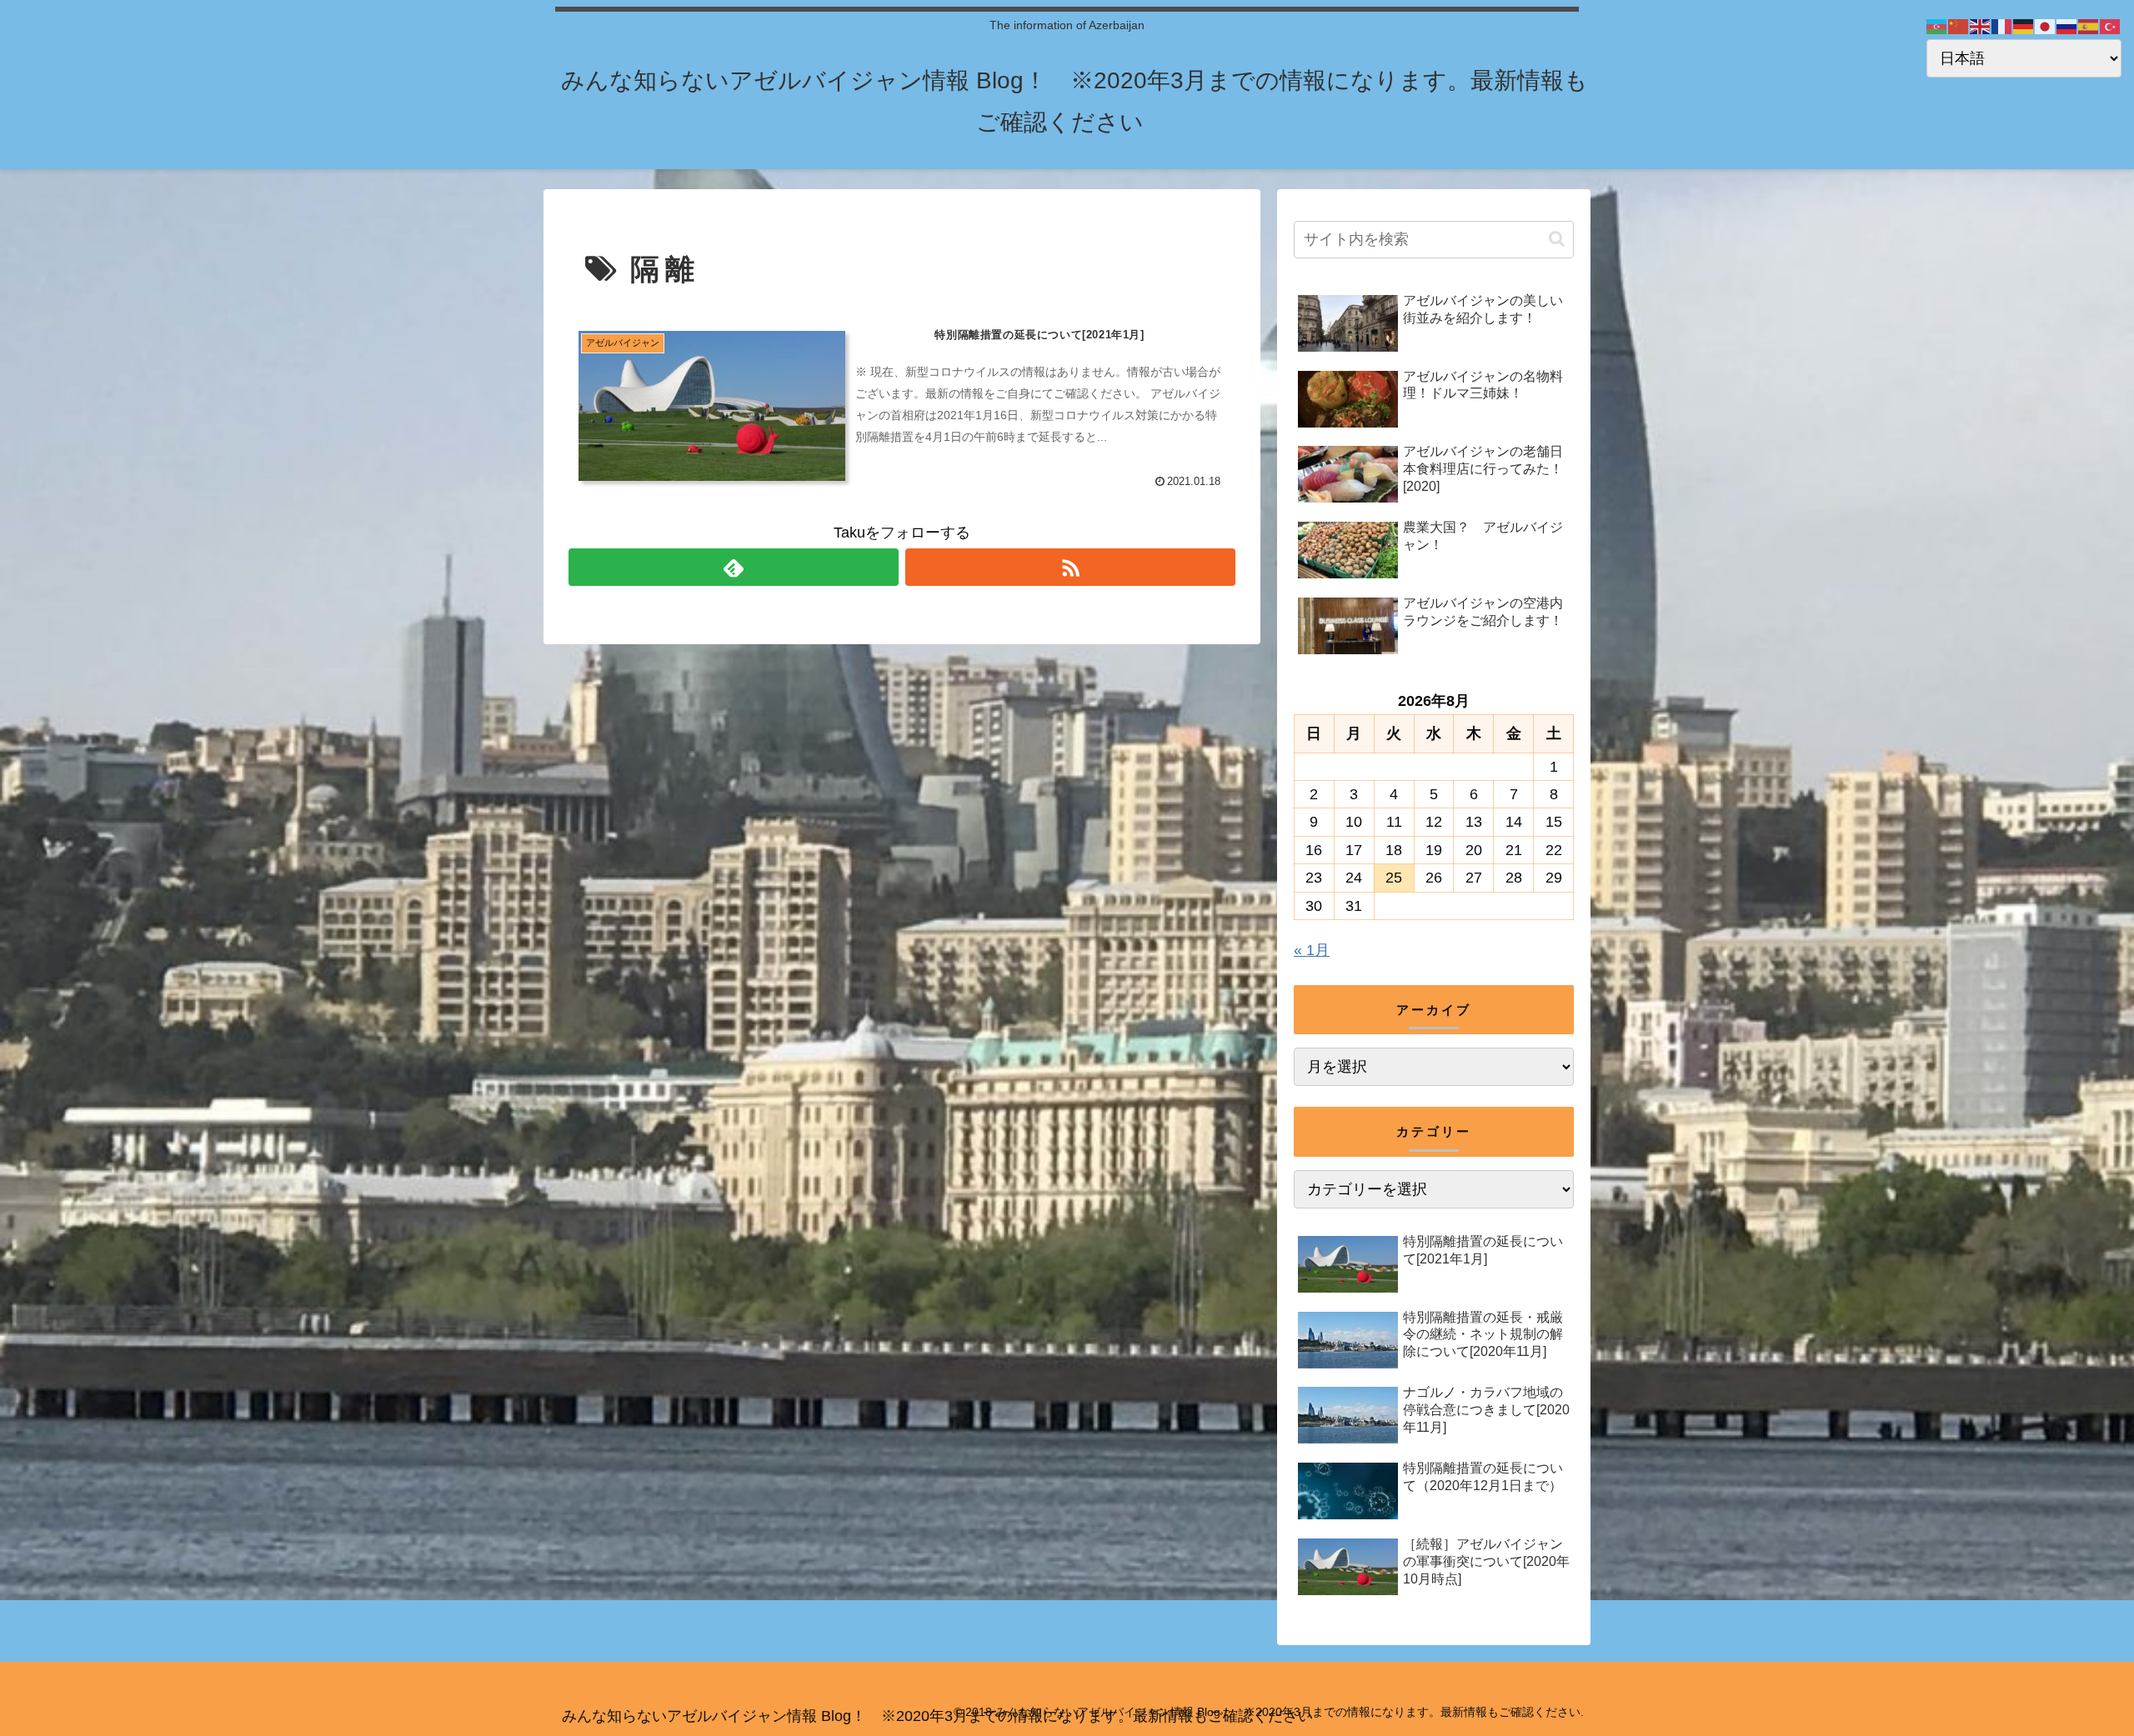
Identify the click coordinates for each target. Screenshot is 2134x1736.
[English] (1981, 26)
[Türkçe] (2111, 26)
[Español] (2089, 26)
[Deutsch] (2024, 26)
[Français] (2002, 26)
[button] (1557, 239)
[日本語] (2046, 26)
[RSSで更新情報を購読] (1070, 567)
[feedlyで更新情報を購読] (734, 567)
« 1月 (1312, 950)
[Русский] (2067, 26)
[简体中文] (1959, 26)
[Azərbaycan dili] (1937, 26)
